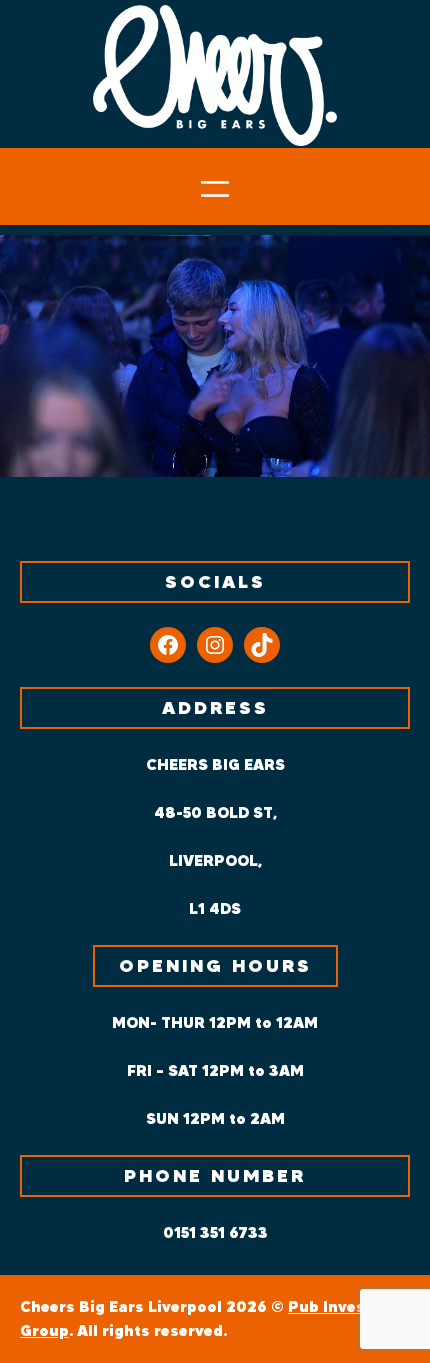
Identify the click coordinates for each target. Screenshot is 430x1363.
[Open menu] (215, 189)
